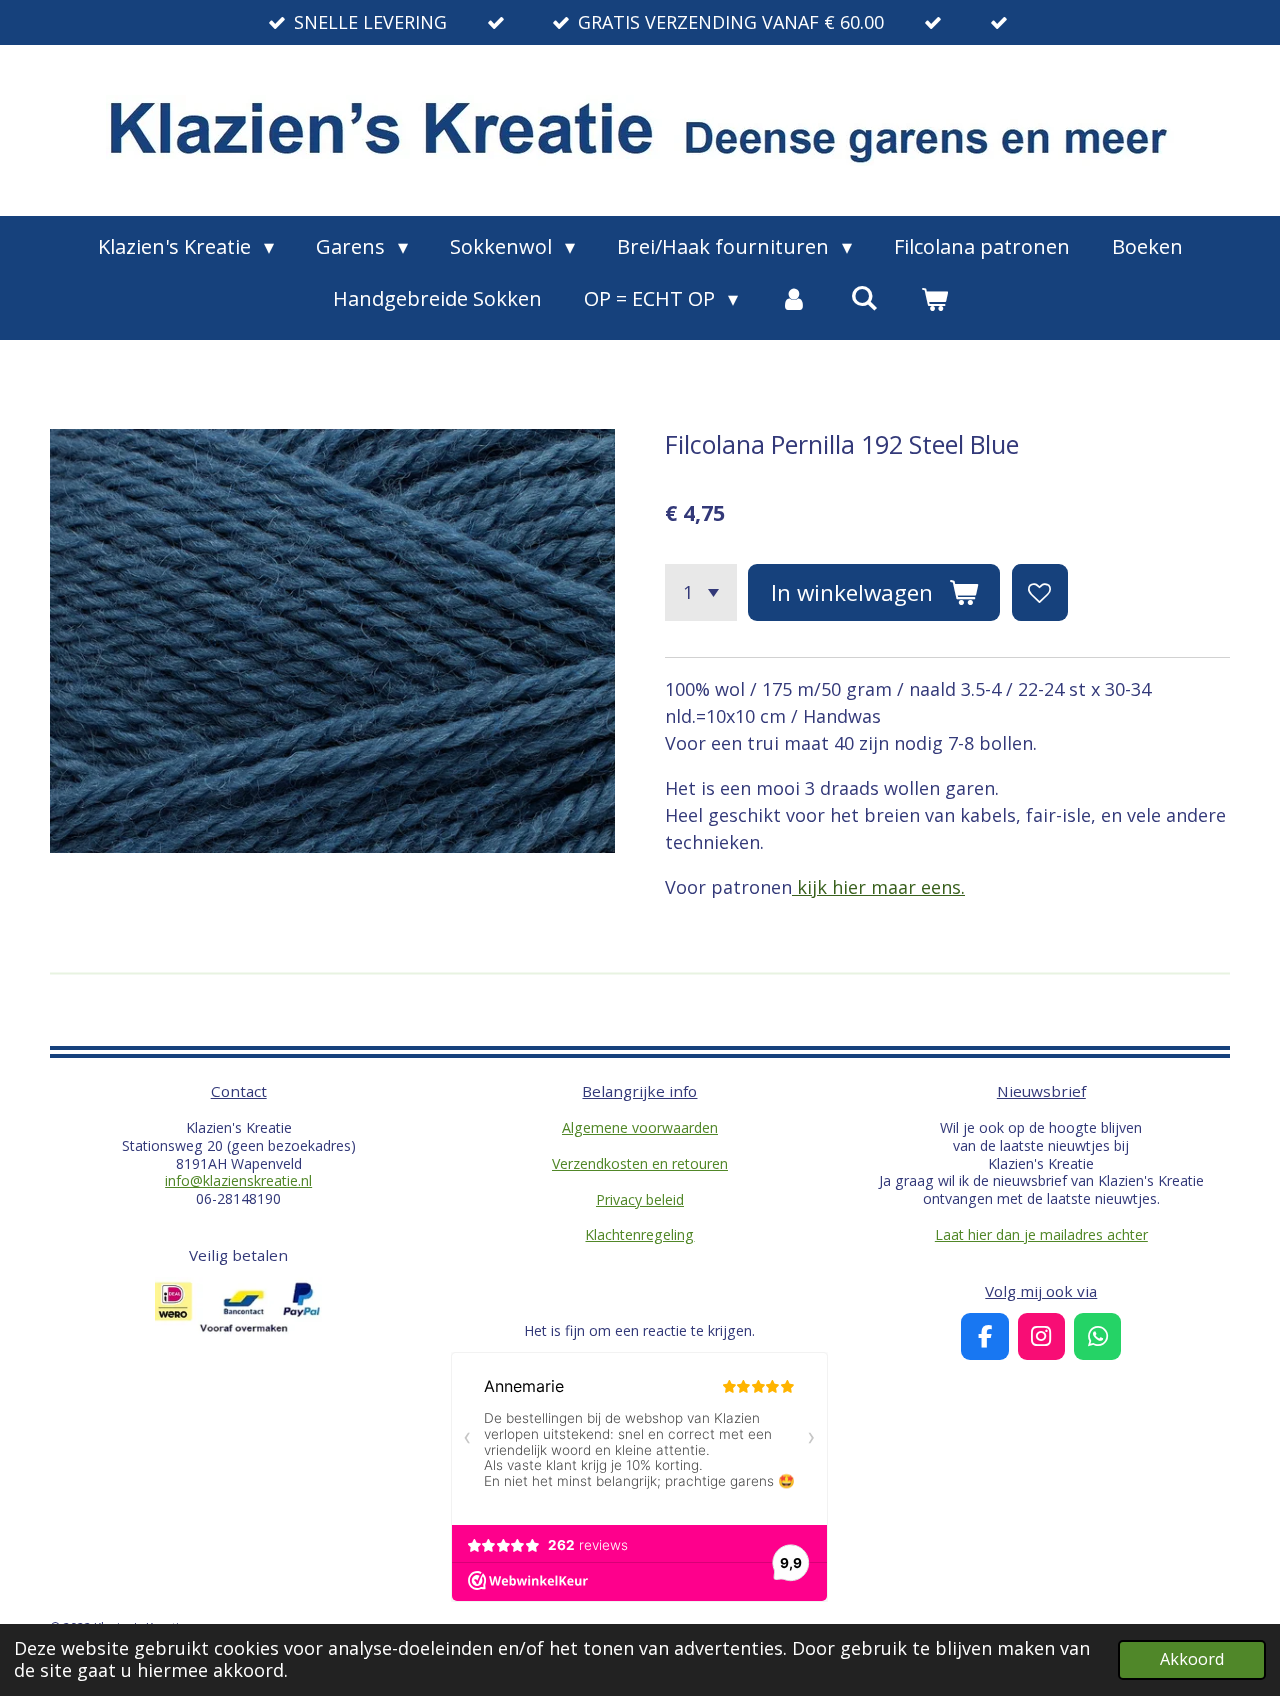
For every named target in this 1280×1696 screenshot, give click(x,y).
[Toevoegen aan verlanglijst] (1040, 592)
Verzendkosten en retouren (640, 1163)
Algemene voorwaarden (640, 1127)
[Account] (794, 299)
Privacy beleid (640, 1199)
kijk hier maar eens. (878, 887)
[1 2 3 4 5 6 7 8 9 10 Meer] (701, 592)
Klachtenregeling (639, 1234)
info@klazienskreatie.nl (238, 1180)
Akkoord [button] (1192, 1659)
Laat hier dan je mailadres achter (1041, 1234)
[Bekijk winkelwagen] (934, 299)
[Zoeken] (864, 297)
